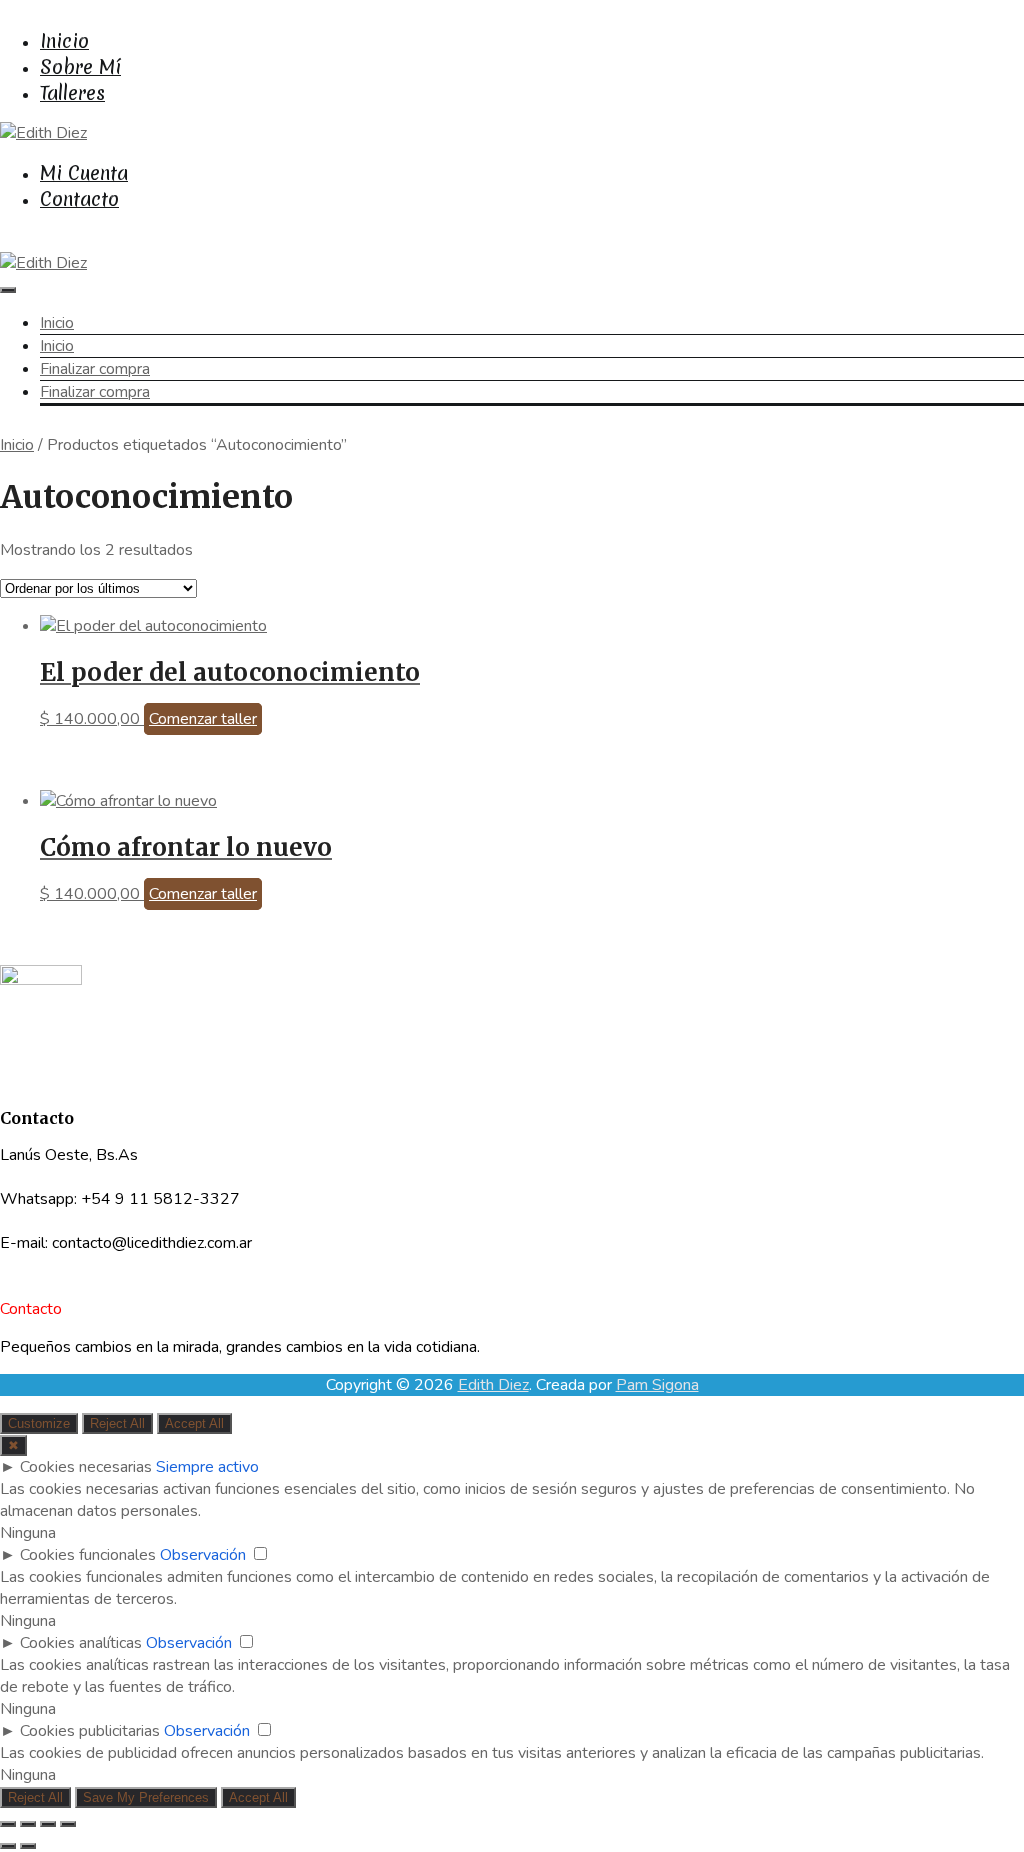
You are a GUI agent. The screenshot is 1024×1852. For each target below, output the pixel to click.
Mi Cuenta (84, 173)
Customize (39, 1423)
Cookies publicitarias (90, 1731)
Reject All (117, 1423)
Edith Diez (493, 1385)
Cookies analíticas (81, 1643)
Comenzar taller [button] (203, 719)
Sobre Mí (80, 67)
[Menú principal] (8, 290)
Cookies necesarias (86, 1467)
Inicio (64, 41)
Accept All (194, 1423)
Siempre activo (207, 1467)
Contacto (79, 199)
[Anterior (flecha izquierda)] (8, 1846)
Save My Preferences (146, 1797)
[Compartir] (48, 1824)
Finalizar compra (95, 369)
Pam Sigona (657, 1385)
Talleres (72, 93)
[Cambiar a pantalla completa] (28, 1824)
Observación (203, 1555)
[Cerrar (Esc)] (68, 1824)
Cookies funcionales (88, 1555)
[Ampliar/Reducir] (8, 1824)
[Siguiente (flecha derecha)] (28, 1846)
